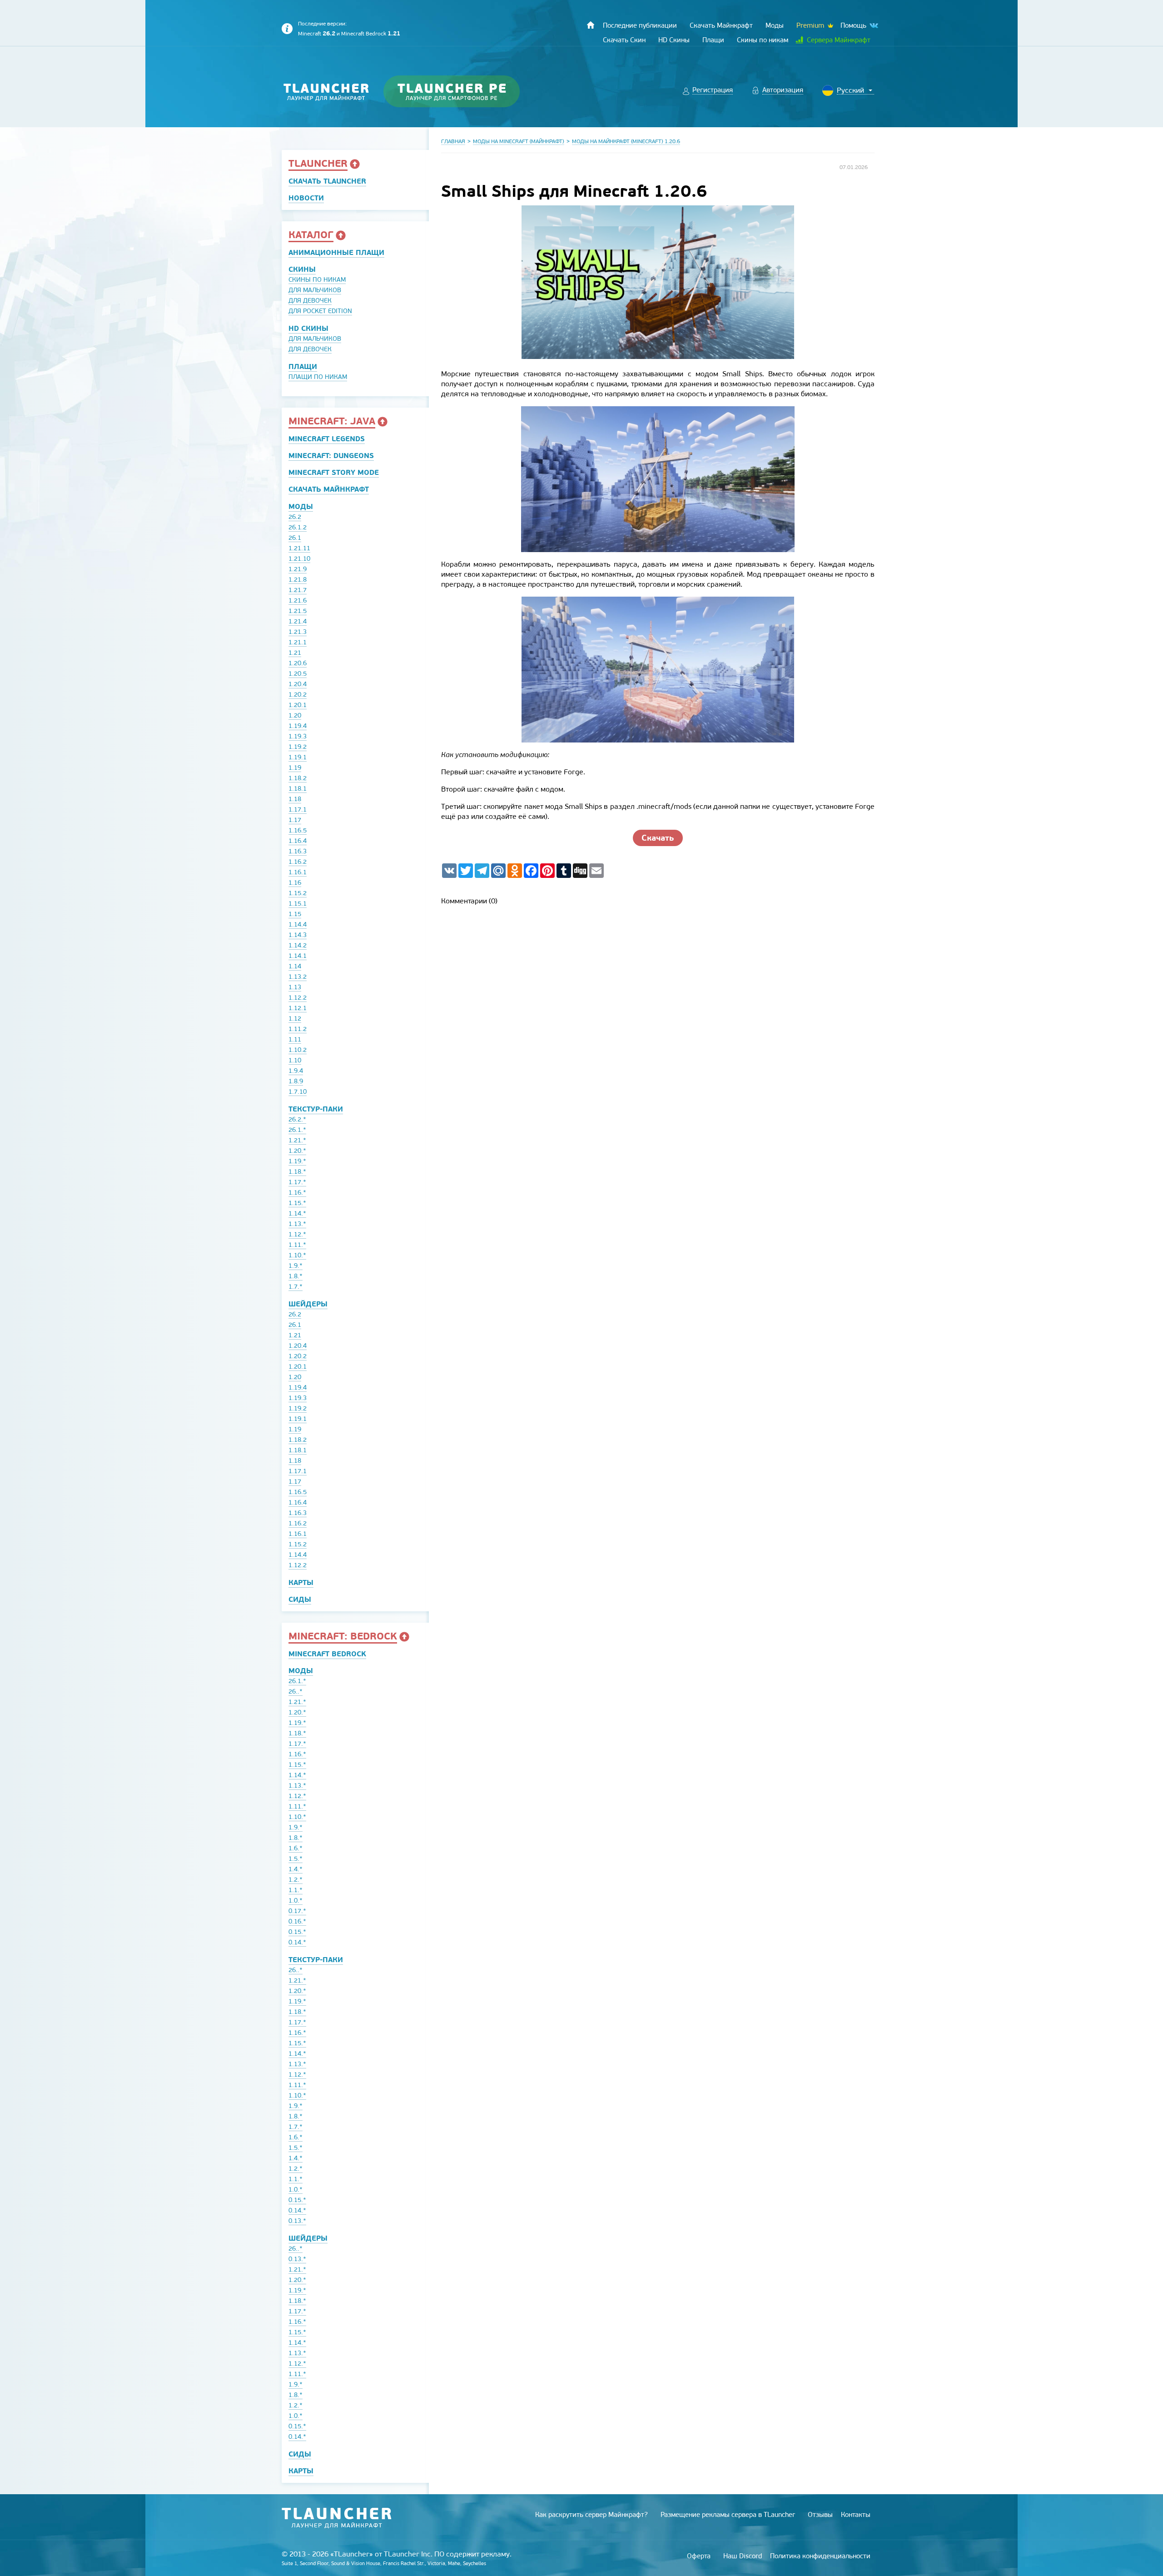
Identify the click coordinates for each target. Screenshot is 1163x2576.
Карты (301, 1582)
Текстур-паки (316, 1109)
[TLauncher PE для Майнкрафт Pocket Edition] (460, 92)
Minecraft (317, 34)
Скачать (658, 838)
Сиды (300, 1599)
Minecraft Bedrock (371, 34)
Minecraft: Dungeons (331, 456)
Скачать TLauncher (327, 181)
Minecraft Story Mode (334, 472)
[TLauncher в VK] (873, 26)
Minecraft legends (327, 439)
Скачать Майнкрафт (329, 489)
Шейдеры (308, 1304)
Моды (301, 506)
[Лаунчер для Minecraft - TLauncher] (326, 92)
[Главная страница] (591, 25)
